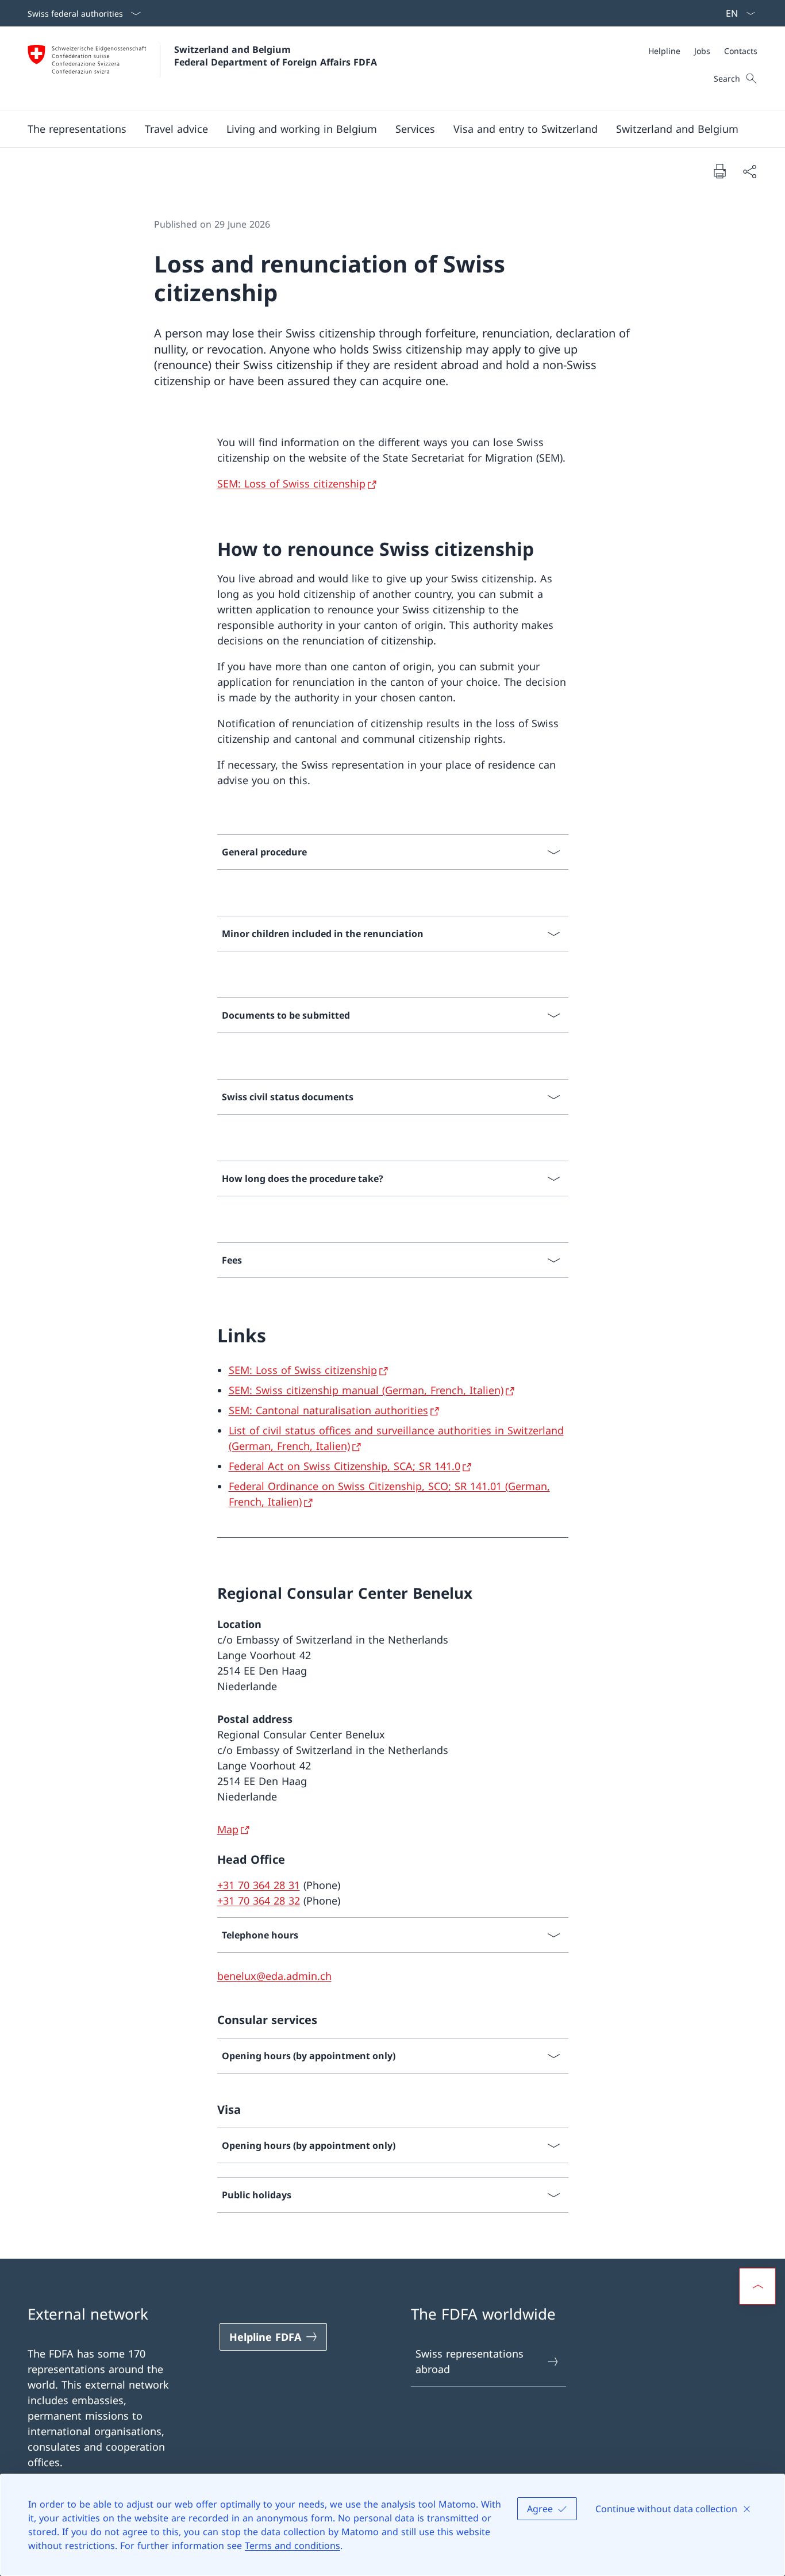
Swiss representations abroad (470, 2361)
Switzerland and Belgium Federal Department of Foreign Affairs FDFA (276, 56)
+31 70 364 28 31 (259, 1885)
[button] (77, 129)
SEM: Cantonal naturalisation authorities (328, 1410)
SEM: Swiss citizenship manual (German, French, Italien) (366, 1390)
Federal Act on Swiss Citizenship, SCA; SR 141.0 (345, 1466)
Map (228, 1829)
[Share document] (749, 171)
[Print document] (719, 171)
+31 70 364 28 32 (259, 1901)
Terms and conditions (293, 2546)
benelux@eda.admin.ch (274, 1976)
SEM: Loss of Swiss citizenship (291, 483)
